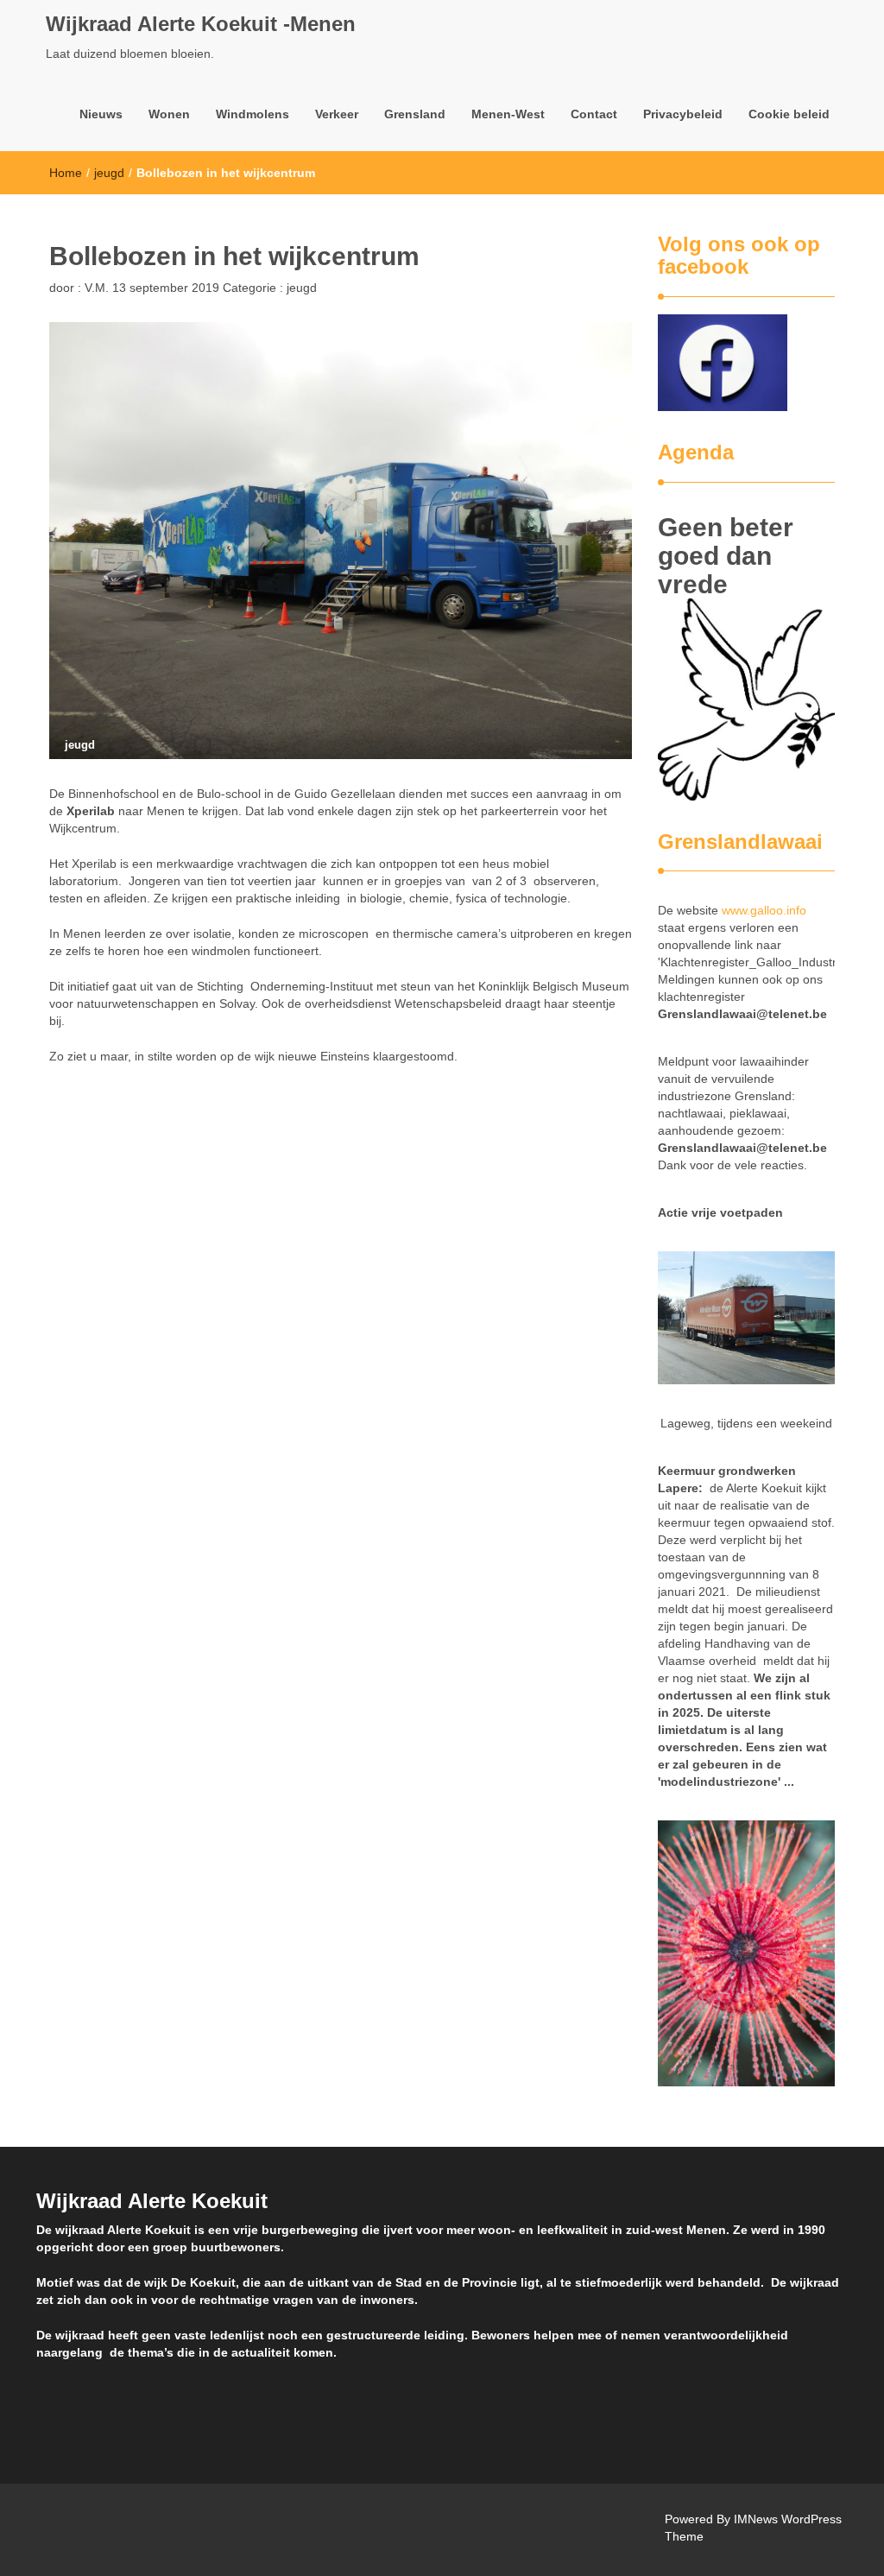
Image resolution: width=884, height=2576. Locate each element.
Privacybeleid (683, 114)
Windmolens (253, 114)
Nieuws (101, 114)
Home (66, 173)
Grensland (415, 114)
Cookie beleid (789, 114)
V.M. (95, 288)
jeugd (109, 173)
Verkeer (337, 114)
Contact (594, 114)
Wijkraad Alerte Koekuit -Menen (201, 24)
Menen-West (508, 114)
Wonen (169, 114)
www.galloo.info (764, 910)
